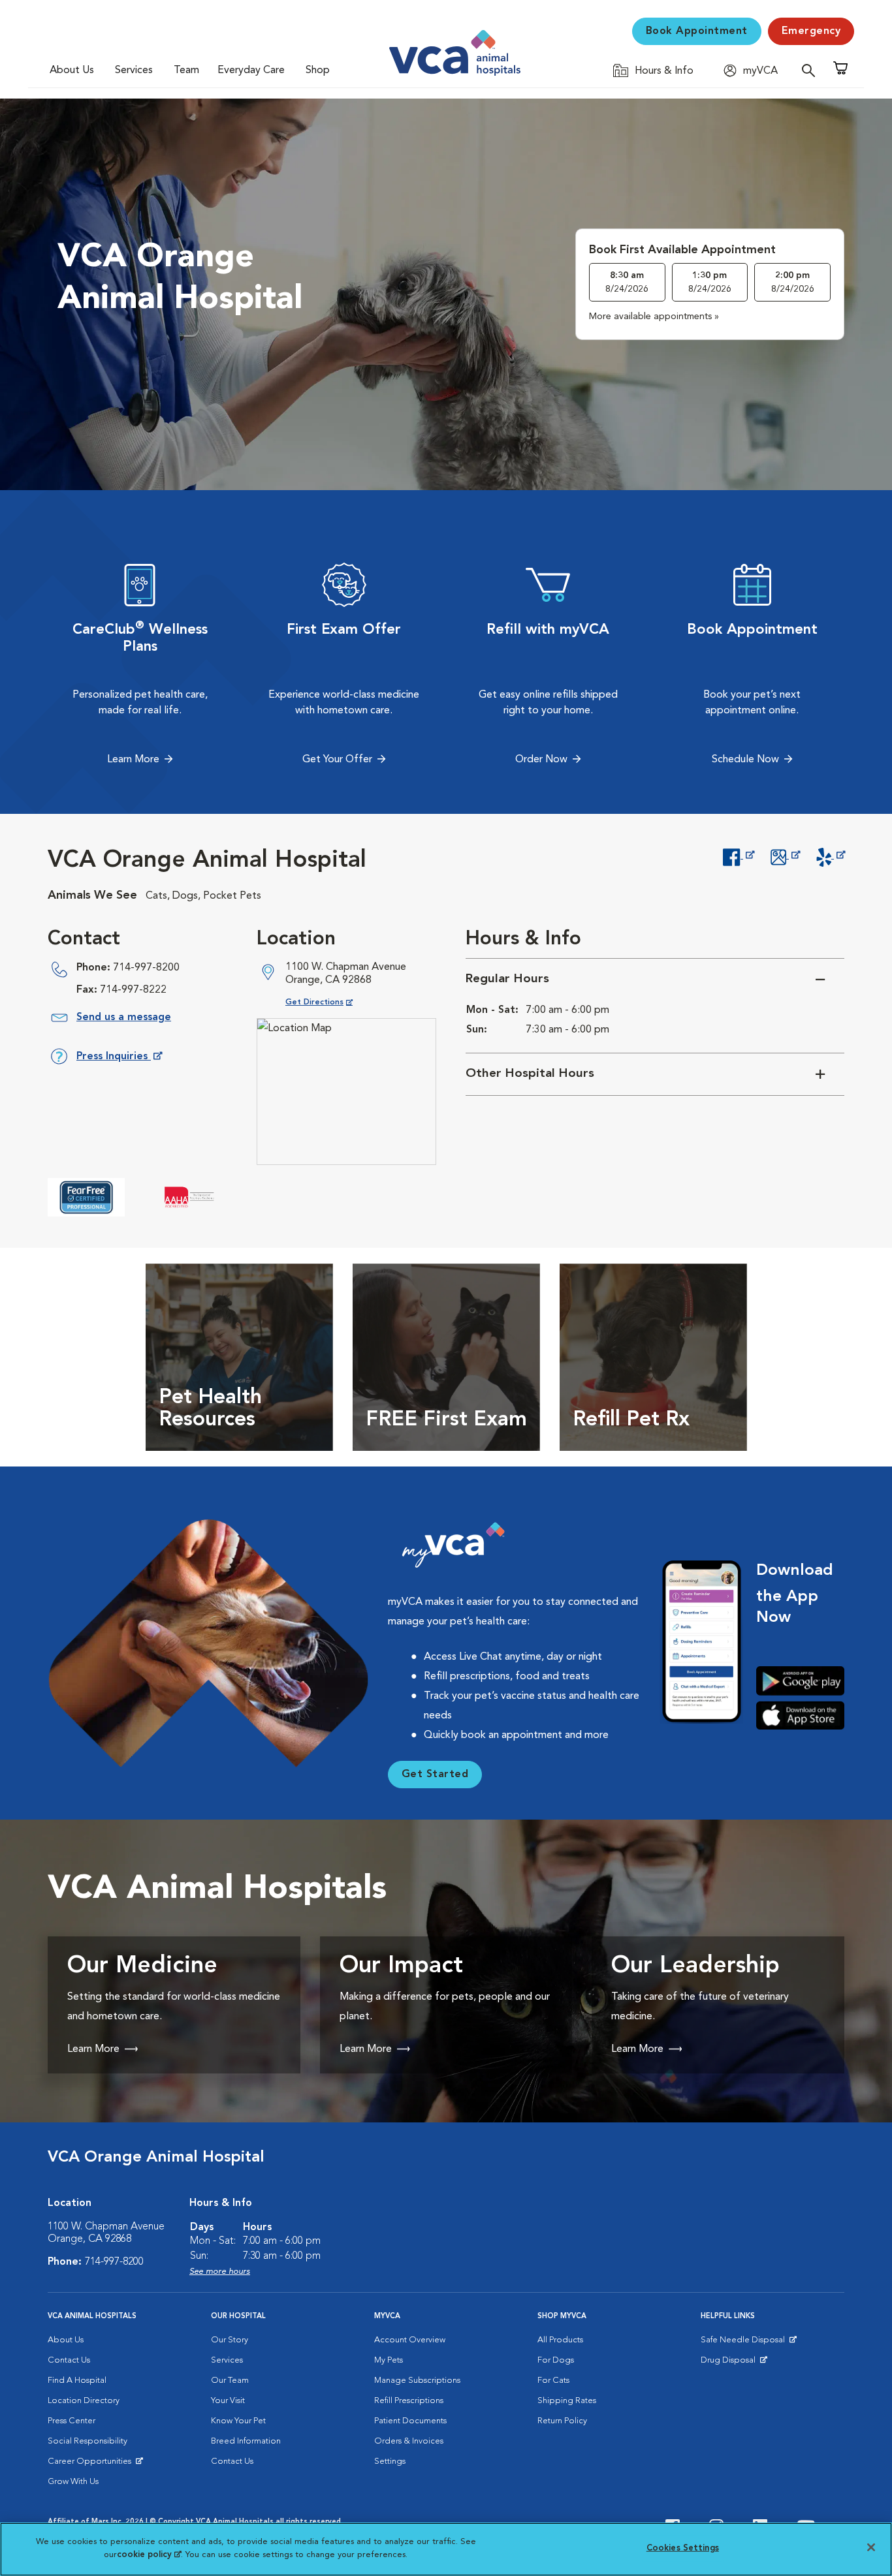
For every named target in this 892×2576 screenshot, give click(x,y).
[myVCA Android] (800, 1681)
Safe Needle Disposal (745, 2343)
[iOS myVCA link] (800, 1715)
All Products (560, 2340)
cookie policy (149, 2554)
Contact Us (69, 2360)
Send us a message (124, 1017)
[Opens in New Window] (738, 856)
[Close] (871, 2547)
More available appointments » (654, 317)
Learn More (133, 760)
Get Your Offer (337, 760)
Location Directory (84, 2401)
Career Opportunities (92, 2464)
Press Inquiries (119, 1059)
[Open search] (812, 70)
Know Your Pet (238, 2421)
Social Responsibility (88, 2441)
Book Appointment (697, 31)
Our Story (230, 2340)
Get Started (435, 1775)
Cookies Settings (683, 2548)
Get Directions (329, 1002)
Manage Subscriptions (417, 2381)
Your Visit (228, 2401)
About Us (72, 70)
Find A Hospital (77, 2381)
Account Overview (410, 2340)
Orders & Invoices (409, 2441)
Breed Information (246, 2441)
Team (186, 70)
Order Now (541, 760)
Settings (390, 2461)
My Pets (389, 2360)
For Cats (553, 2381)
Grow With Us (73, 2482)
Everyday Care (251, 70)
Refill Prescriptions (409, 2401)
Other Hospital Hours (530, 1074)
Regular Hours (507, 979)
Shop (318, 70)
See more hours (220, 2272)
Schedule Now (745, 760)
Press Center (72, 2421)
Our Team (230, 2381)
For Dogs (556, 2360)
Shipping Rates (567, 2401)
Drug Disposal (734, 2363)
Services (134, 70)
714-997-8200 (146, 968)
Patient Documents (410, 2421)
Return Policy (562, 2421)
